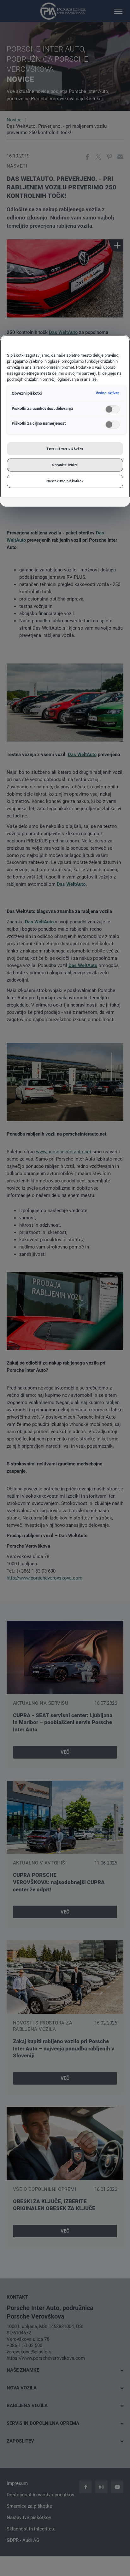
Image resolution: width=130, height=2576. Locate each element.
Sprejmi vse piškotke (65, 448)
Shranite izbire (65, 465)
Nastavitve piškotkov (65, 481)
